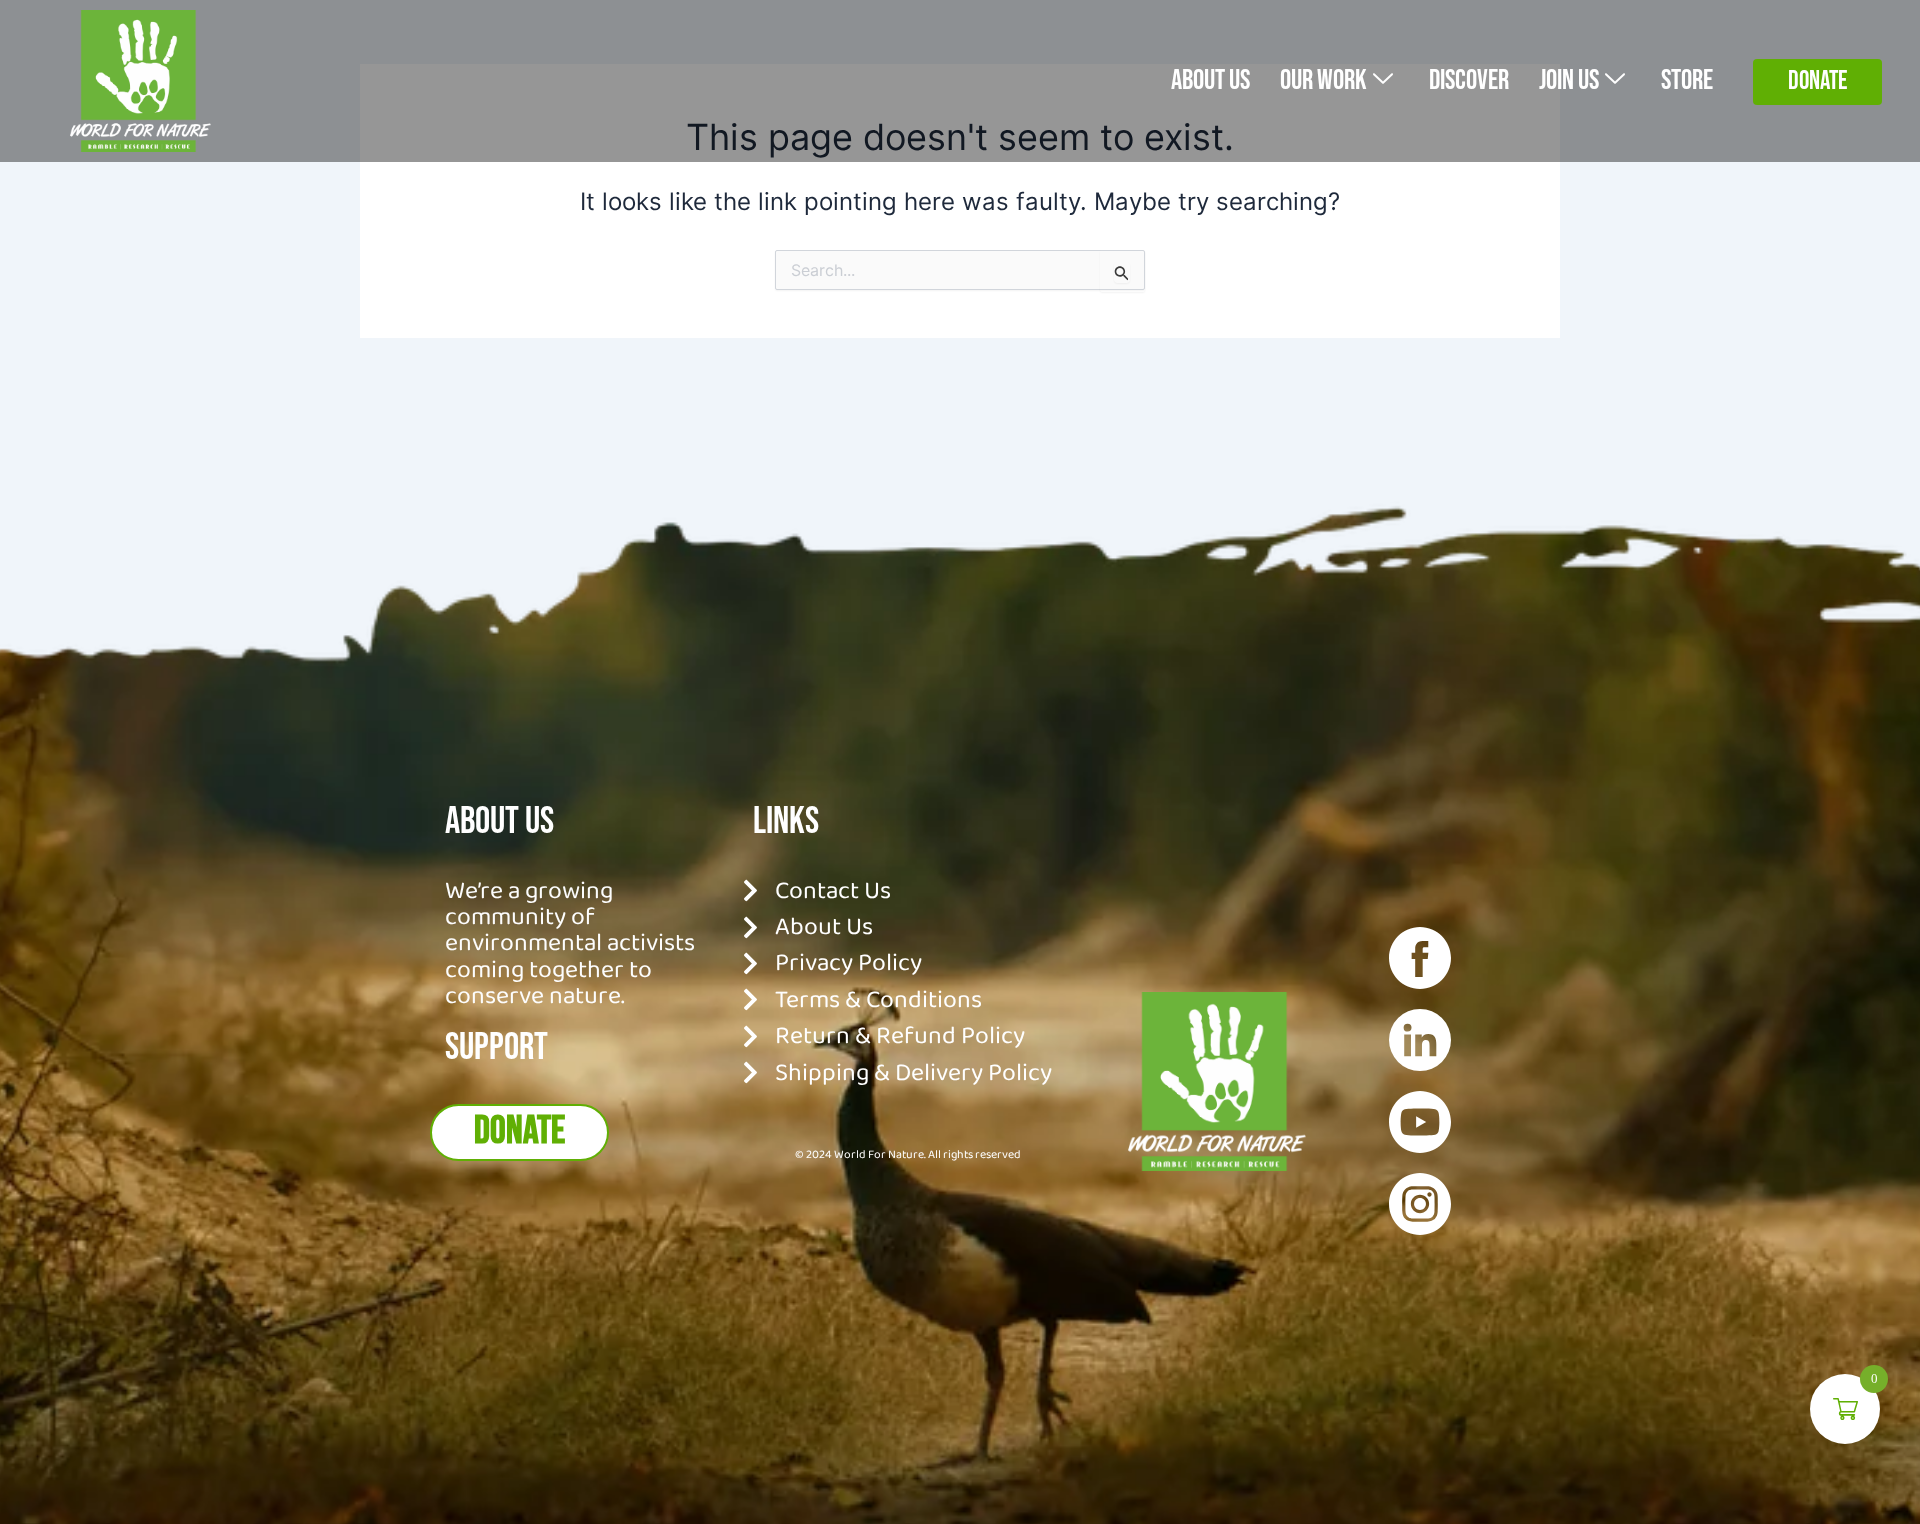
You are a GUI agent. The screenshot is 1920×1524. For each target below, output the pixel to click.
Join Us (1569, 80)
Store (1687, 80)
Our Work (1323, 80)
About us (1210, 80)
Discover (1469, 80)
